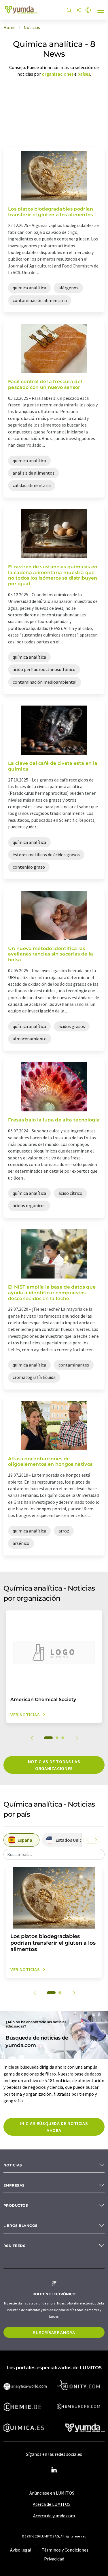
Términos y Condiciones (65, 2550)
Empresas (14, 2185)
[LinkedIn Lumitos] (54, 2470)
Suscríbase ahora (54, 2332)
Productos (16, 2205)
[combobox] (54, 1854)
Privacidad (54, 2559)
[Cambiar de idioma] (88, 10)
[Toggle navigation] (101, 11)
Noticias (13, 2165)
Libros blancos (21, 2226)
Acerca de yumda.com (54, 2516)
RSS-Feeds (14, 2246)
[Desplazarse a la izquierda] (88, 1840)
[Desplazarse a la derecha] (96, 1840)
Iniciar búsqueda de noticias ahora (54, 2127)
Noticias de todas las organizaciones (54, 1765)
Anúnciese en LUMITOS (52, 2493)
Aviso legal (21, 2550)
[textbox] (54, 1854)
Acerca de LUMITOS (52, 2504)
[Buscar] (69, 10)
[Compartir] (79, 10)
